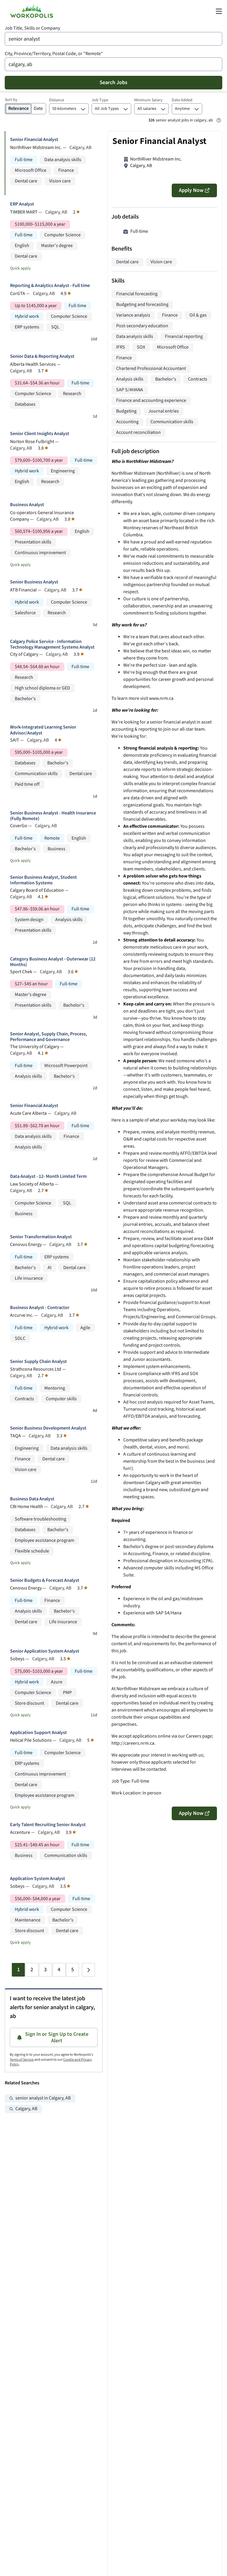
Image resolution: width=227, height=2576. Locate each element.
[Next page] (88, 1970)
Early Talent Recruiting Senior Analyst (48, 1825)
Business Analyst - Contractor (40, 1308)
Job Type (100, 100)
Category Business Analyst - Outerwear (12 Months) (53, 962)
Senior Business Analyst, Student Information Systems (43, 880)
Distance (57, 100)
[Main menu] (219, 11)
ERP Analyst (22, 204)
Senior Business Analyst (34, 582)
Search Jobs (113, 82)
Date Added (182, 100)
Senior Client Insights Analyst (40, 434)
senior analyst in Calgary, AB (43, 2098)
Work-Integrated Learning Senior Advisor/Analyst (43, 730)
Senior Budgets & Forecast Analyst (45, 1580)
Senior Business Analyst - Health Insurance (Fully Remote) (53, 816)
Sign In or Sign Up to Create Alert (57, 2037)
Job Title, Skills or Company (32, 28)
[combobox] (113, 39)
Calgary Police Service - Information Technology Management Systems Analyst (52, 644)
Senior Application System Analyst (45, 1651)
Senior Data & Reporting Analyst (42, 356)
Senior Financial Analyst (34, 140)
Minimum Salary (148, 100)
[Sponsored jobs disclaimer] (219, 120)
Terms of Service (22, 2060)
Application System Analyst (38, 1879)
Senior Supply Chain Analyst (38, 1362)
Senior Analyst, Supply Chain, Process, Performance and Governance (48, 1037)
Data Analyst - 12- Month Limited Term (48, 1176)
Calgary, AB (26, 2109)
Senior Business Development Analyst (48, 1428)
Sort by (11, 100)
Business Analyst (27, 505)
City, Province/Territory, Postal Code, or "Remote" (54, 54)
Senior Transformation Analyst (41, 1237)
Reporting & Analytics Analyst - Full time (50, 286)
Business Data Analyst (32, 1499)
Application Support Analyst (38, 1733)
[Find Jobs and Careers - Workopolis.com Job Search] (32, 11)
